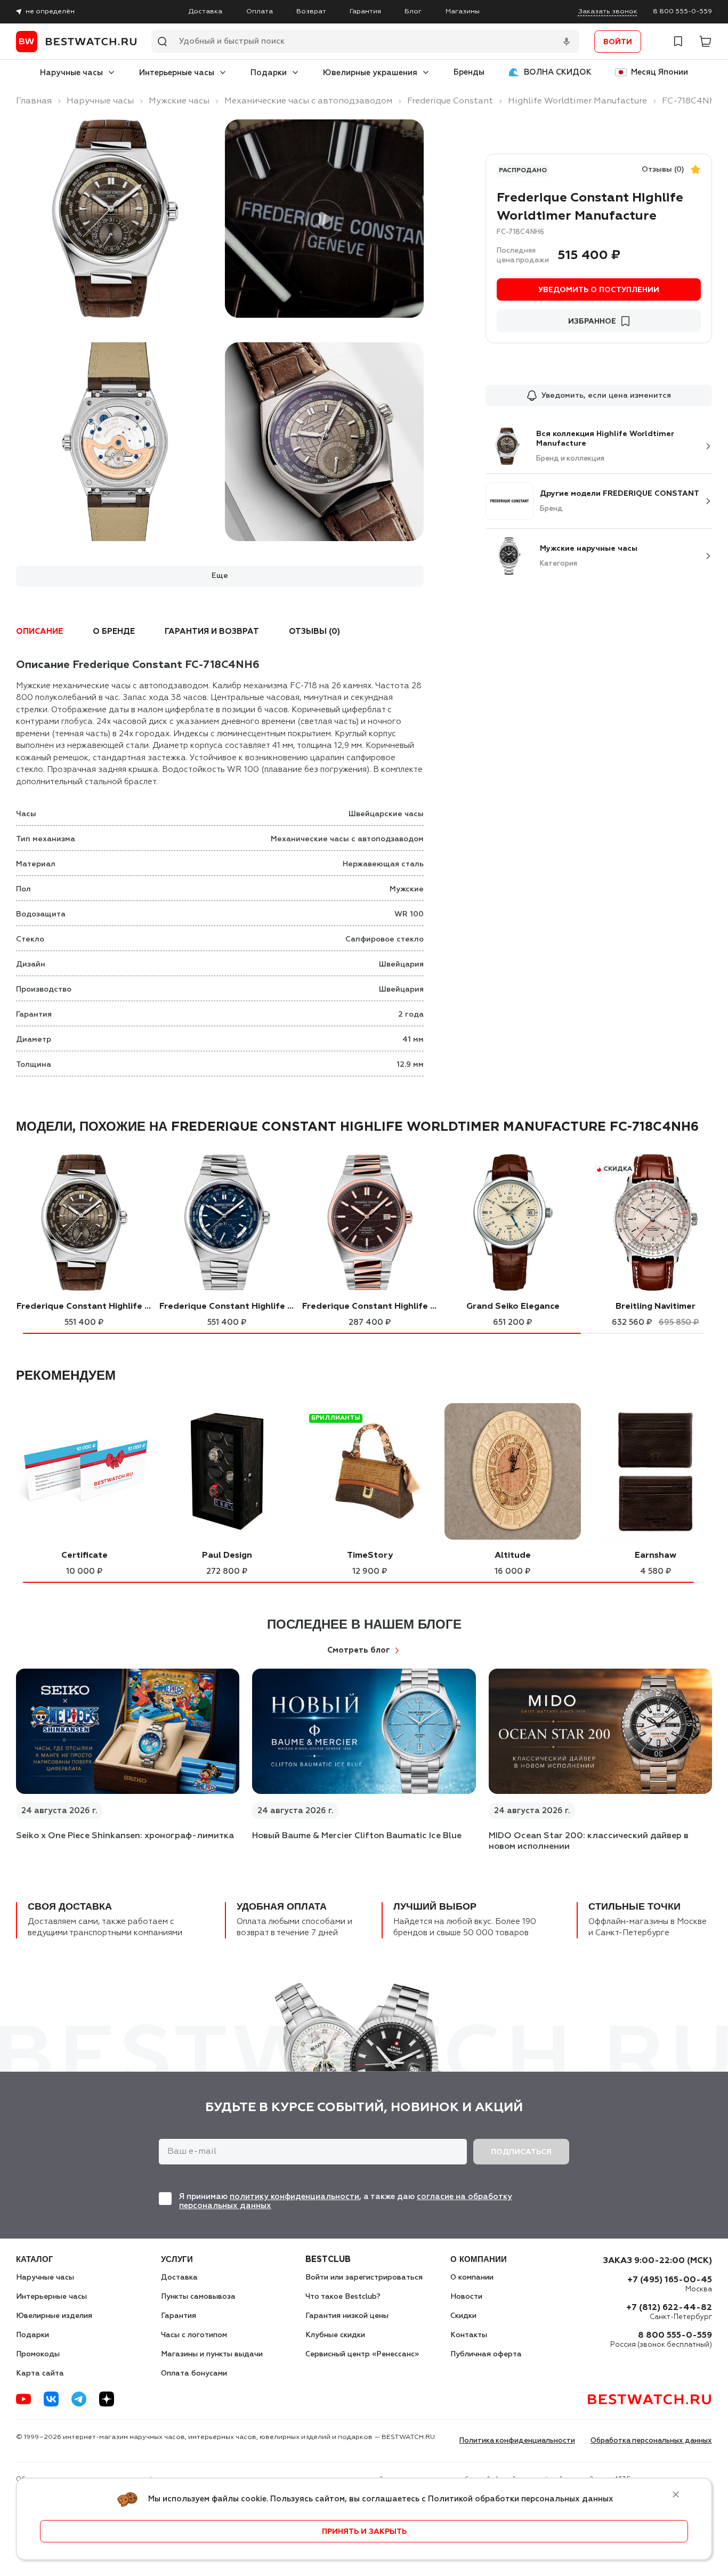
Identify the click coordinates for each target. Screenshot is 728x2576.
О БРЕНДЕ (114, 631)
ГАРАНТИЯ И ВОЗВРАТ (212, 631)
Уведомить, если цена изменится (606, 396)
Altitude (513, 1556)
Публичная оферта (486, 2354)
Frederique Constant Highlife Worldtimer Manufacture (84, 1307)
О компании (472, 2277)
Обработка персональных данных (651, 2441)
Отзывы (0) (663, 170)
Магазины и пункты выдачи (212, 2354)
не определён (50, 11)
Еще (220, 576)
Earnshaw (656, 1556)
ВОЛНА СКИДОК (558, 72)
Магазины (463, 11)
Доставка (205, 11)
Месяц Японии (660, 72)
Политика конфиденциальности (517, 2441)
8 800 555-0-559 (682, 11)
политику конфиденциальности (294, 2197)
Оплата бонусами (194, 2373)
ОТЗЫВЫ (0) (314, 631)
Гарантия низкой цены (347, 2316)
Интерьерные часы (177, 73)
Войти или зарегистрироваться (364, 2277)
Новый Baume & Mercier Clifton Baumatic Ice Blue (357, 1836)
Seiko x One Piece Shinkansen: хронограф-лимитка (125, 1836)
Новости (466, 2297)
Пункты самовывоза (198, 2297)
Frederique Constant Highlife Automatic (370, 1307)
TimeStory (370, 1556)
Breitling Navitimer (656, 1307)
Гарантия (365, 11)
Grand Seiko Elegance (513, 1307)
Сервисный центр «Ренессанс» (362, 2354)
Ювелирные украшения (370, 73)
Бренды (469, 72)
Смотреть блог (359, 1650)
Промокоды (38, 2354)
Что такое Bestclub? (343, 2297)
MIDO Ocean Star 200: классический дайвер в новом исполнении (589, 1841)
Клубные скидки (335, 2335)
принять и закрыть (364, 2532)
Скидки (463, 2316)
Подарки (269, 73)
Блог (413, 11)
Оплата (260, 11)
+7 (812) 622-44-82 (669, 2308)
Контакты (469, 2335)
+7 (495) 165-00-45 (670, 2280)
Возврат (311, 11)
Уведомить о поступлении (599, 290)
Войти (618, 42)
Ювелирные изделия (54, 2316)
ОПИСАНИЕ (39, 631)
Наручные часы (71, 73)
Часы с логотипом (194, 2335)
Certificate (84, 1556)
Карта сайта (40, 2373)
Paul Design (227, 1556)
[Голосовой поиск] (567, 42)
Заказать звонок (608, 11)
